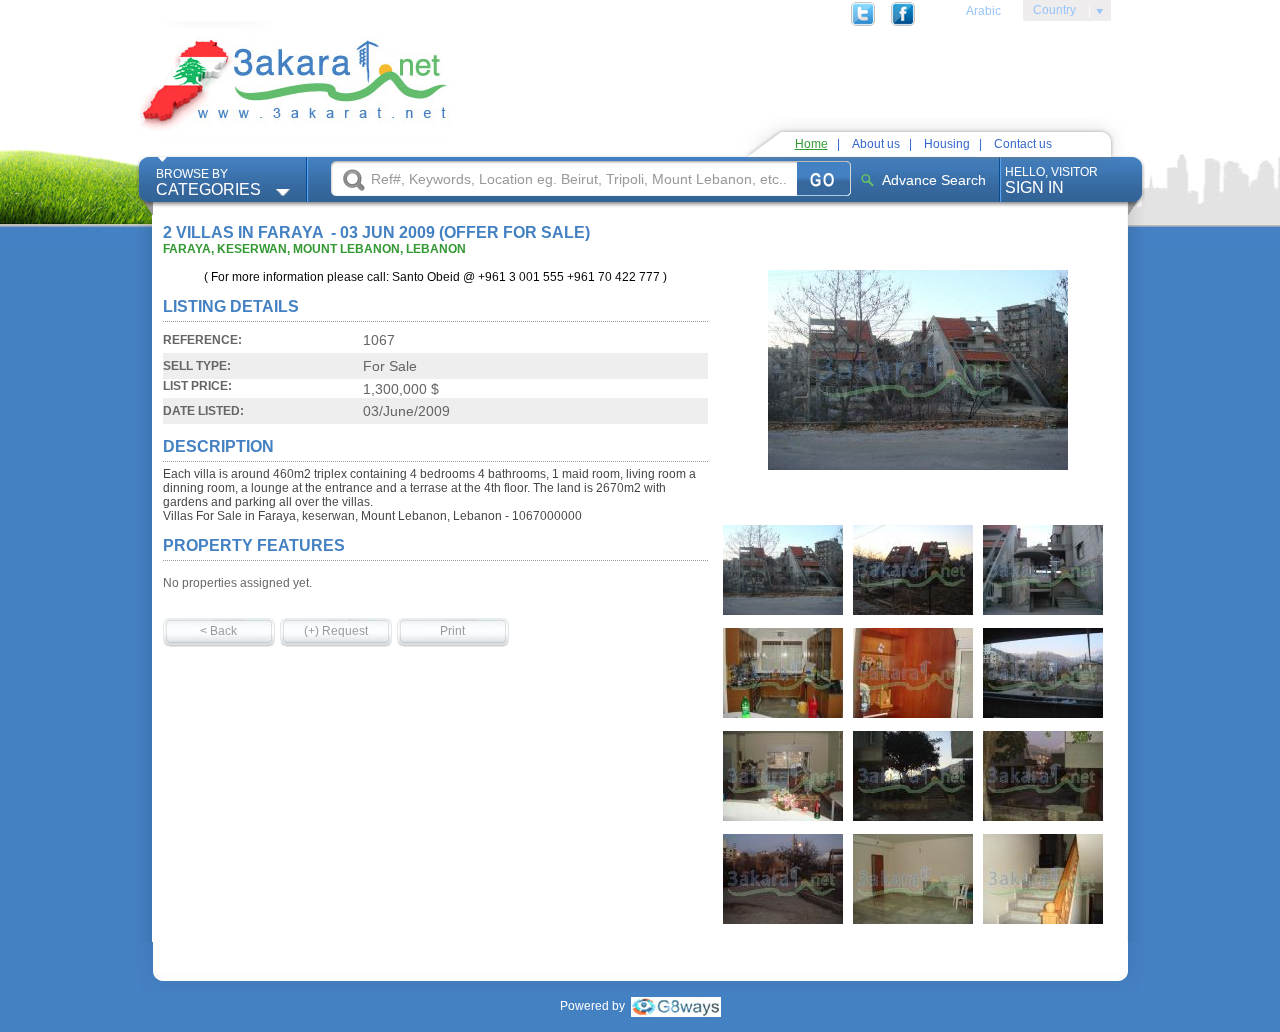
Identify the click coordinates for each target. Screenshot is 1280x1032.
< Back (218, 631)
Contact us (1023, 144)
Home (811, 144)
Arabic (983, 11)
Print (452, 631)
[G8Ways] (676, 1006)
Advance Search (934, 180)
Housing (947, 144)
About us (876, 144)
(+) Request (336, 631)
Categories (208, 182)
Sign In (1051, 180)
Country (1049, 13)
